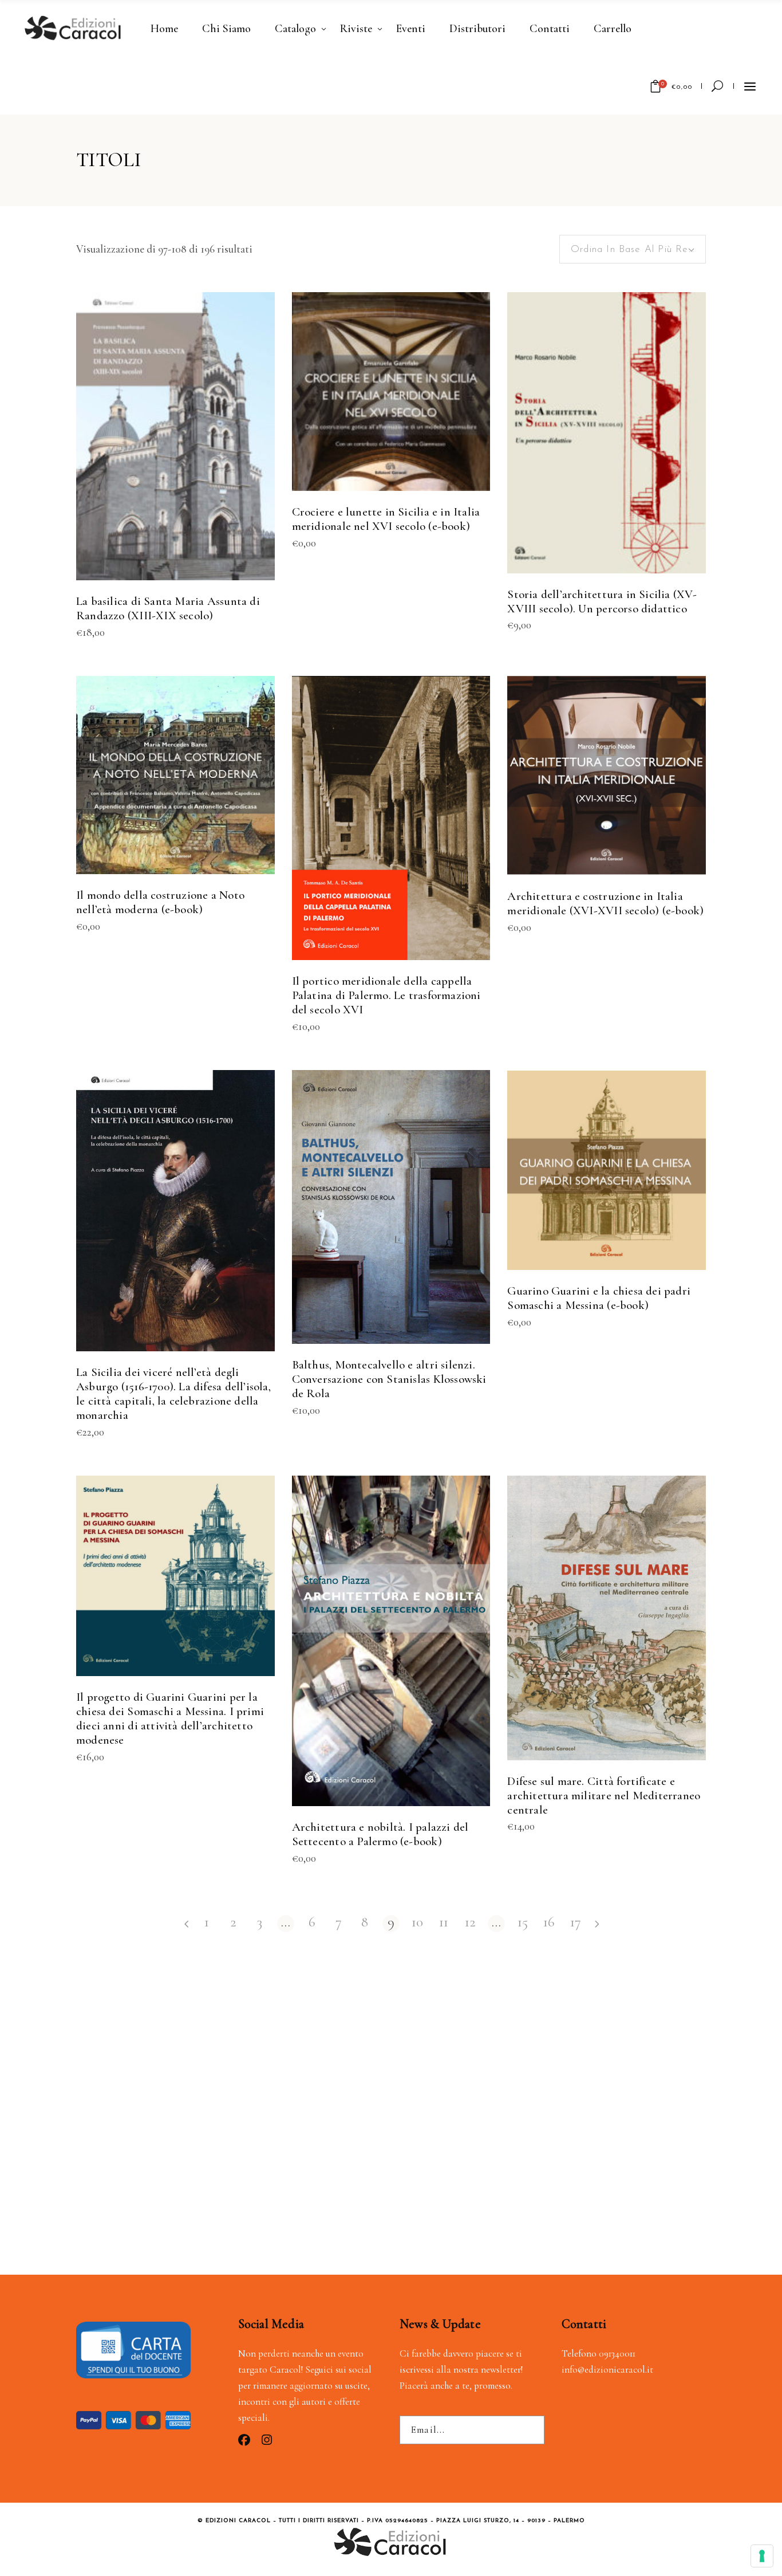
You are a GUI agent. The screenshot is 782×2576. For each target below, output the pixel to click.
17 (576, 1923)
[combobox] (633, 249)
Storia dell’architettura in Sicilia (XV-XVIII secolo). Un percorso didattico (602, 601)
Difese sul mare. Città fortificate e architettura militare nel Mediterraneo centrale (604, 1796)
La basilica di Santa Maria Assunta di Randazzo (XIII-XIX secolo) (168, 608)
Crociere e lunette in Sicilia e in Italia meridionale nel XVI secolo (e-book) (386, 519)
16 (549, 1923)
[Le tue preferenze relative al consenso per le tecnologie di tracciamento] (762, 2556)
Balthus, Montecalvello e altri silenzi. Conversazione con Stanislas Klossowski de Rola (389, 1379)
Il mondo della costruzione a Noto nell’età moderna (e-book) (160, 902)
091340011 (617, 2353)
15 (523, 1923)
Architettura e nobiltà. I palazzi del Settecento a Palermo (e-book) (380, 1834)
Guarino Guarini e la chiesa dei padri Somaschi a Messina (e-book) (599, 1298)
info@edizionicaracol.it (607, 2369)
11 (444, 1923)
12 (470, 1923)
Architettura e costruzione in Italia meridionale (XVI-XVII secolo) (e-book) (605, 903)
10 (417, 1923)
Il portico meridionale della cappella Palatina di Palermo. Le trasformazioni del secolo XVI (386, 995)
